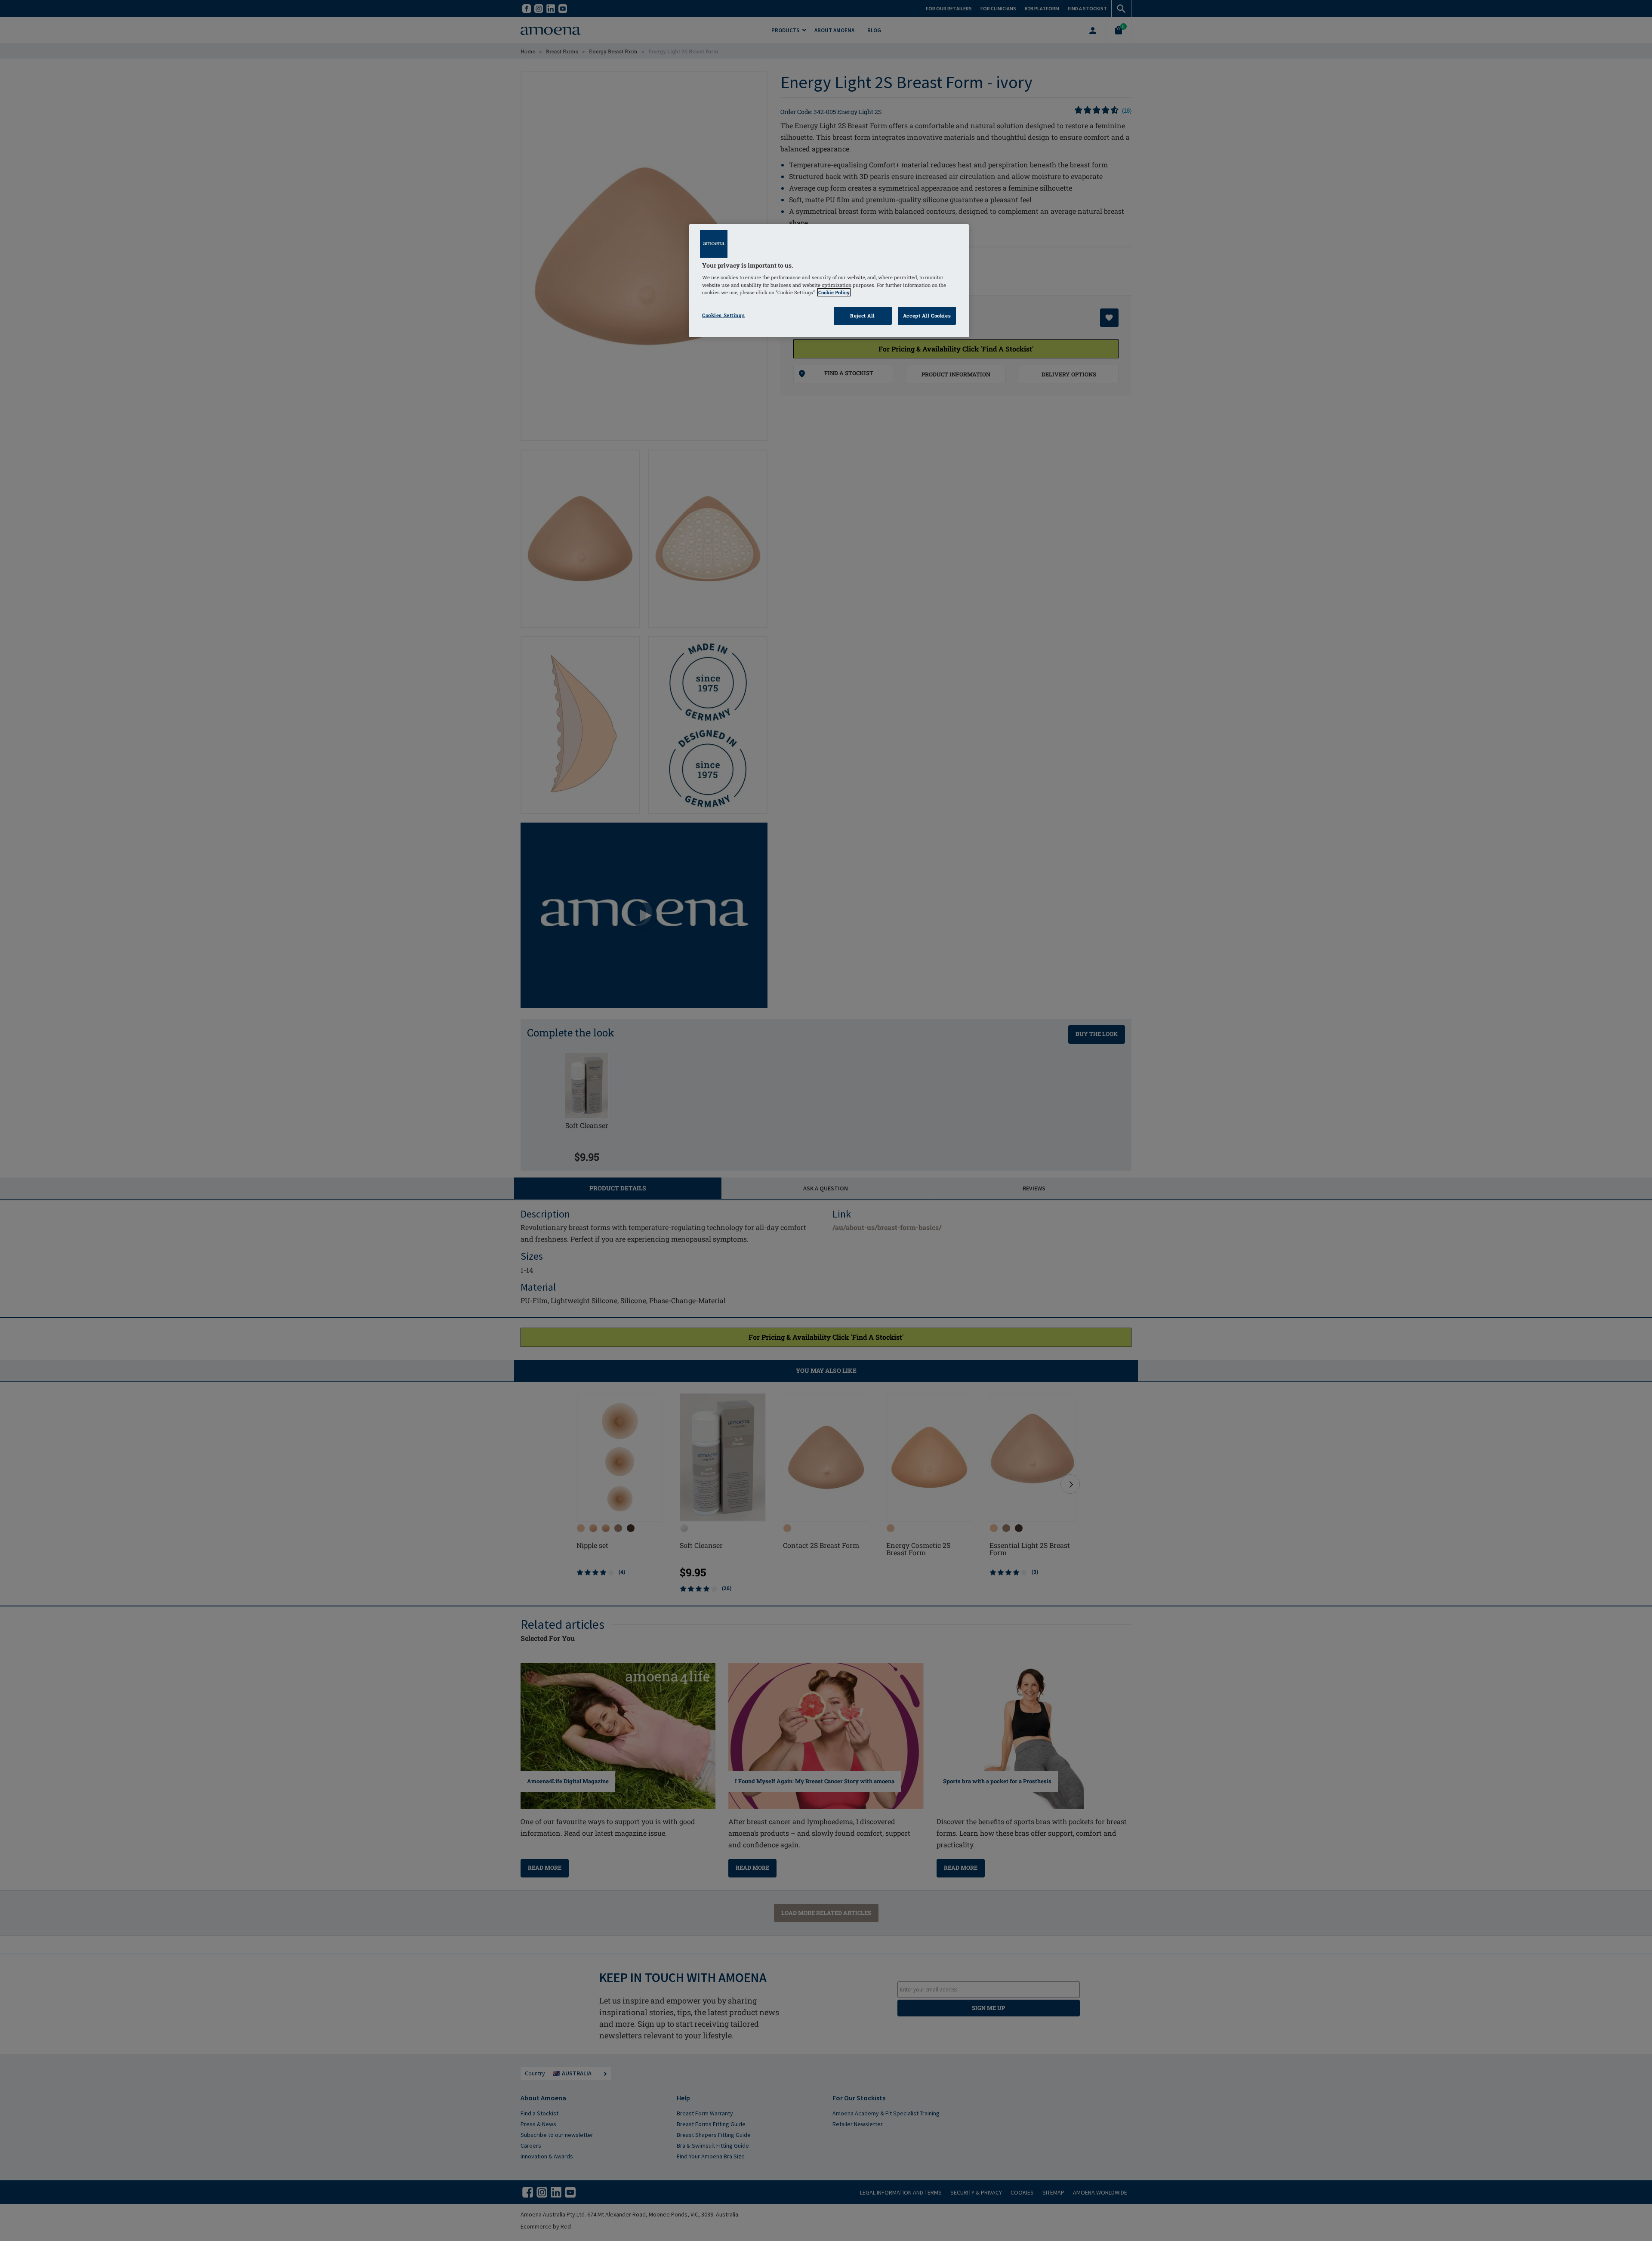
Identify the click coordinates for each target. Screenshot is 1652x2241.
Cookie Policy (834, 292)
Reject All (863, 316)
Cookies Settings (723, 315)
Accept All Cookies (927, 316)
